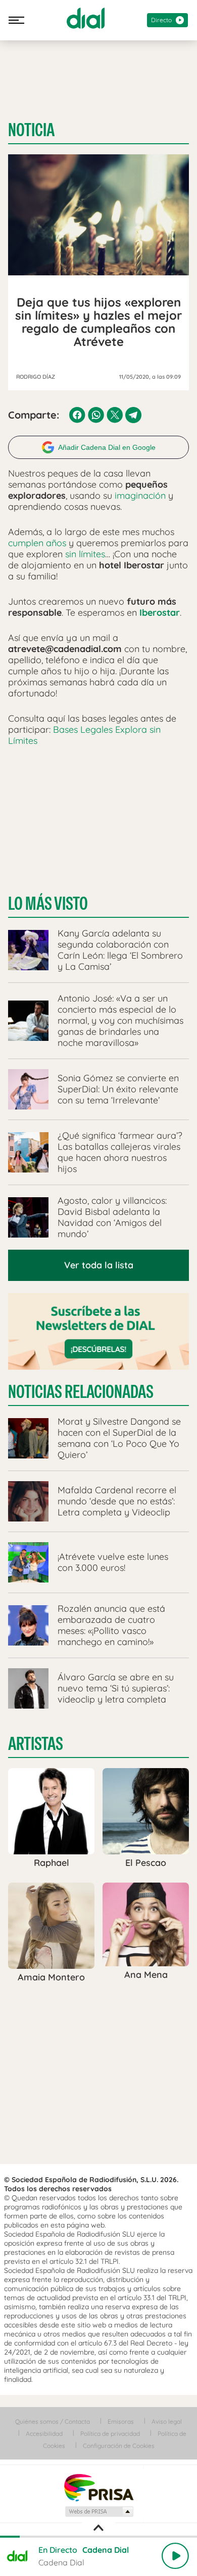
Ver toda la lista (99, 1265)
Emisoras (121, 2421)
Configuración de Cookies (119, 2446)
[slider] (98, 2537)
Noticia (31, 130)
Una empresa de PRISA (98, 2487)
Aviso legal (167, 2421)
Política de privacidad (110, 2434)
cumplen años (37, 543)
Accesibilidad (44, 2434)
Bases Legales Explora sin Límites (84, 735)
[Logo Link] (86, 18)
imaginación (140, 495)
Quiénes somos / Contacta (53, 2421)
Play (175, 2556)
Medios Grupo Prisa (99, 2511)
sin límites (85, 554)
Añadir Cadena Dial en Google (107, 447)
